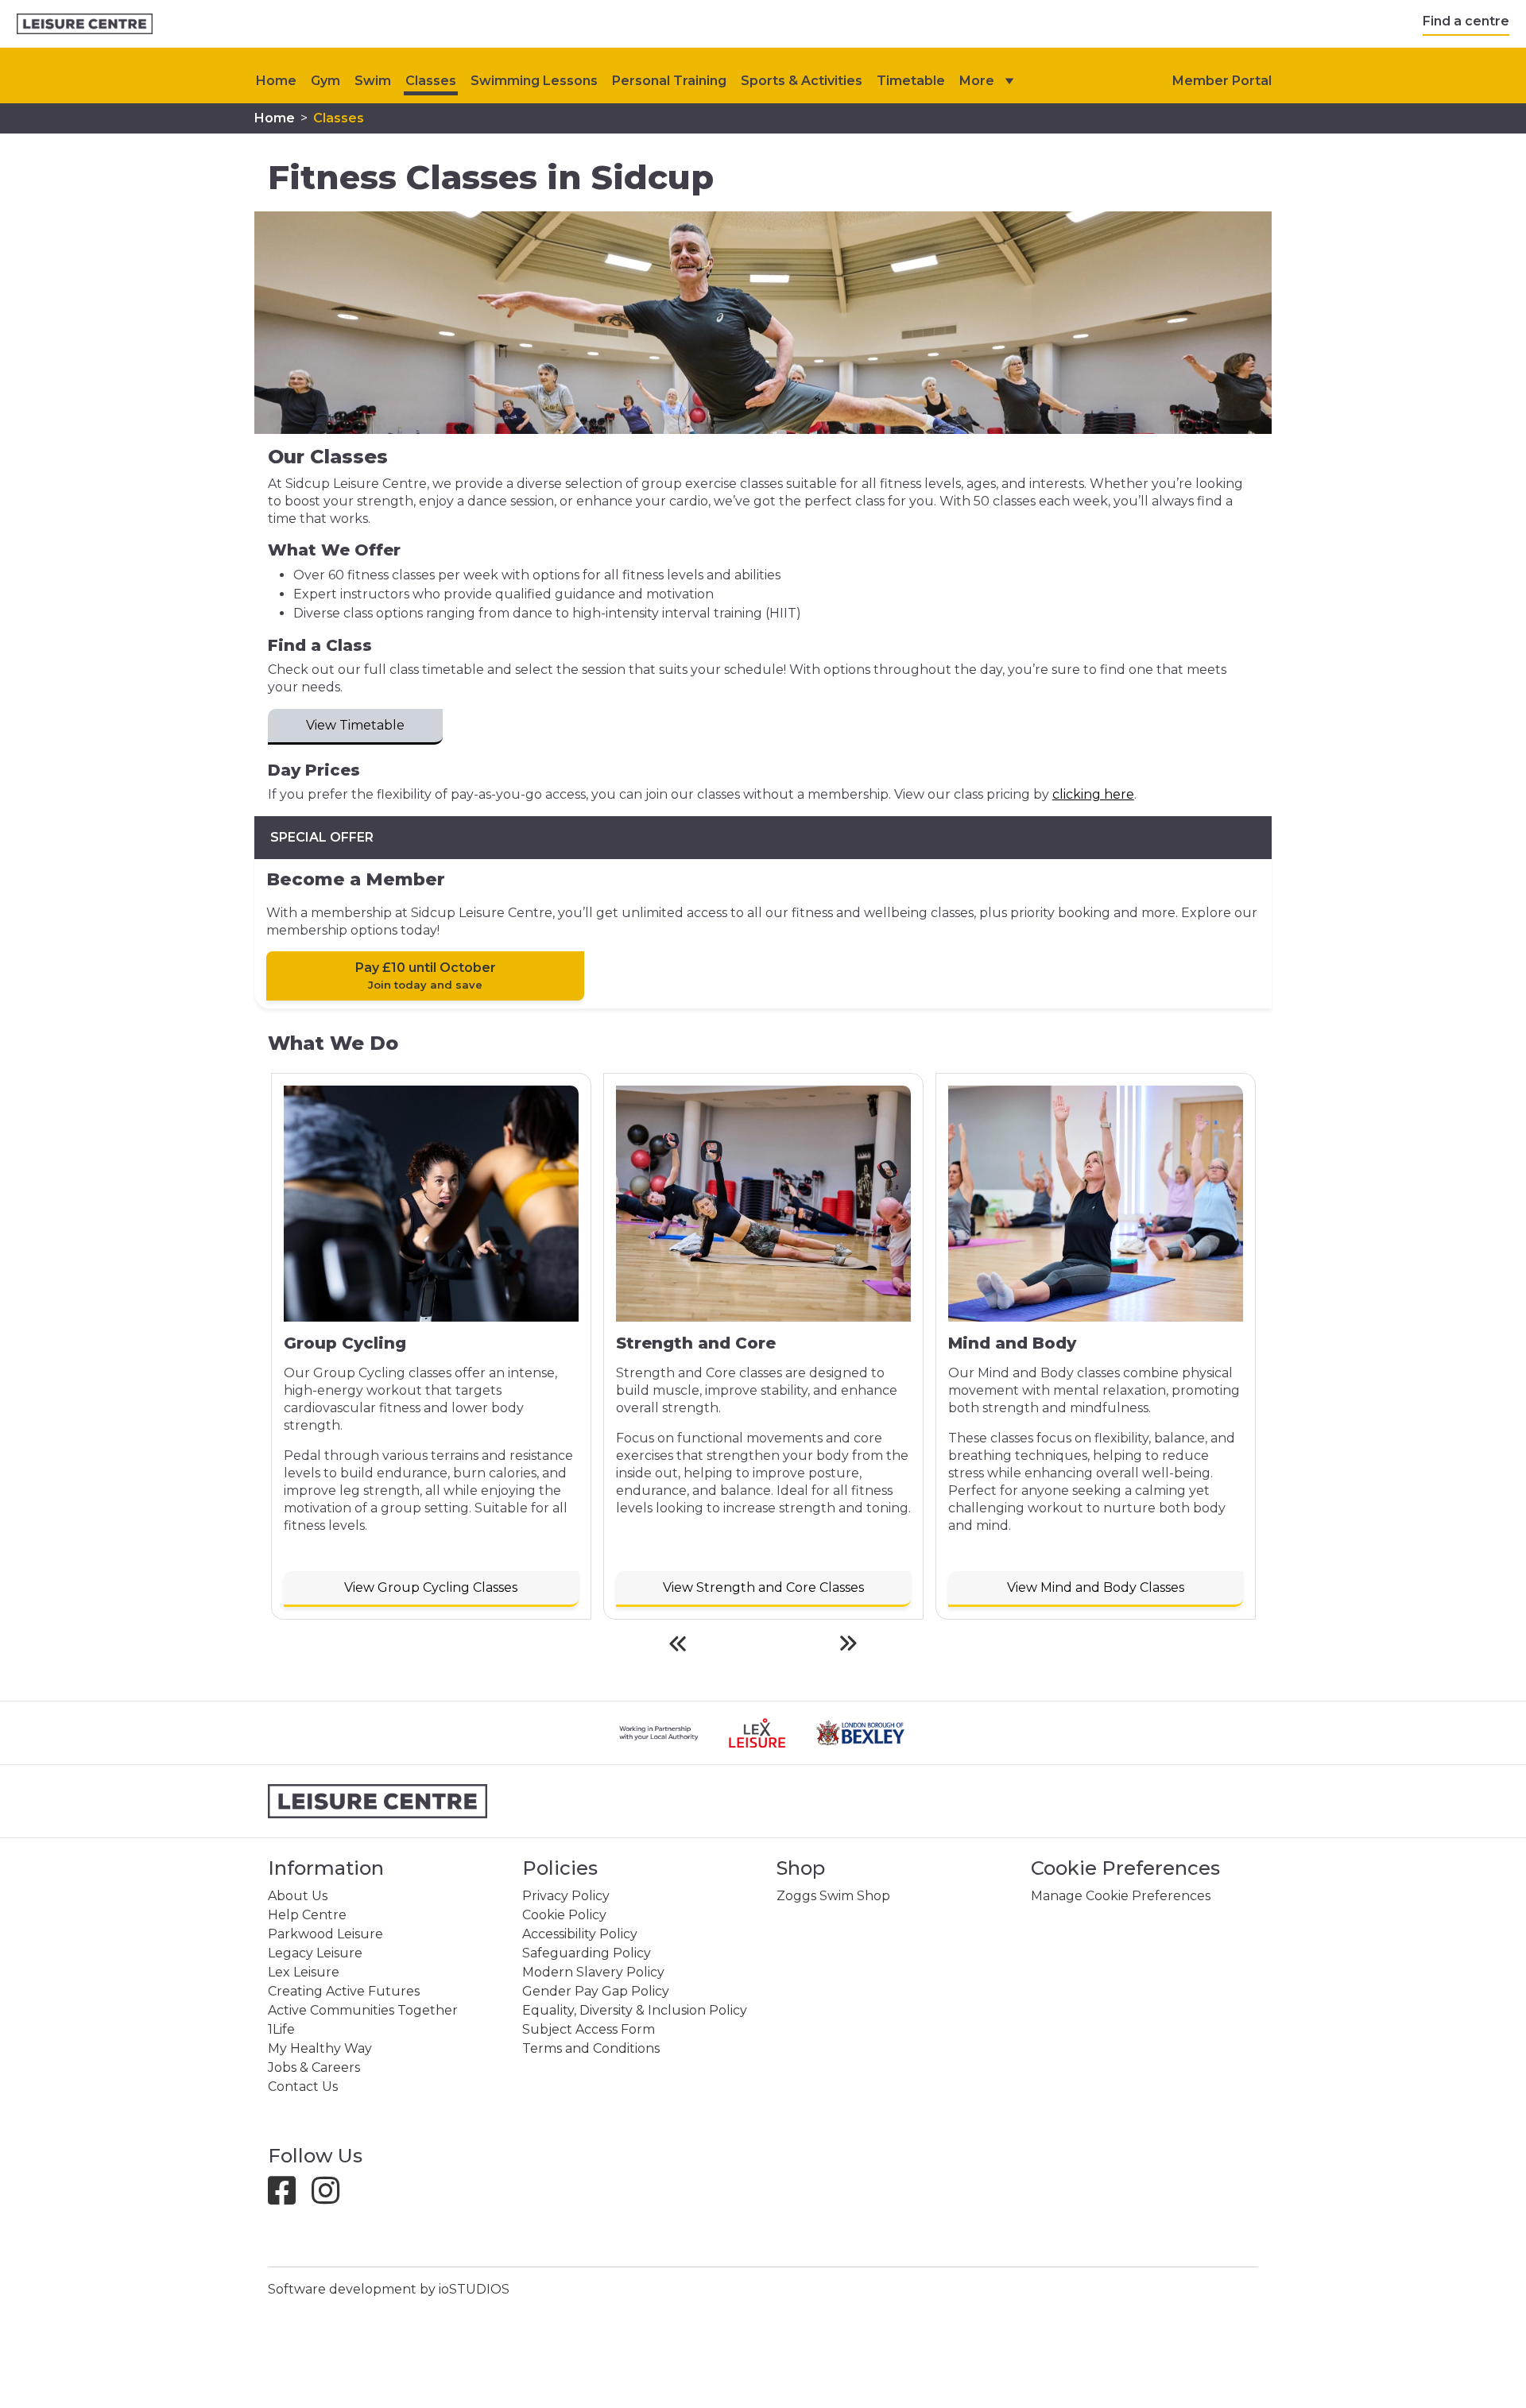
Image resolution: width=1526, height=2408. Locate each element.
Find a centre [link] (1466, 21)
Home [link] (275, 118)
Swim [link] (373, 81)
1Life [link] (281, 2029)
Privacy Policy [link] (566, 1896)
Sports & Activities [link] (802, 81)
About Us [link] (298, 1896)
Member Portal (1222, 81)
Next (848, 1643)
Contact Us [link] (303, 2087)
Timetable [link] (911, 81)
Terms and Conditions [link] (591, 2048)
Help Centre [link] (307, 1915)
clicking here (1093, 794)
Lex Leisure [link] (304, 1972)
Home (276, 81)
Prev (678, 1643)
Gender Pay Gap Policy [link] (596, 1991)
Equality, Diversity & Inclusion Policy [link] (635, 2010)
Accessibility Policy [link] (580, 1934)
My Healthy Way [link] (320, 2048)
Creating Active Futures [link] (344, 1991)
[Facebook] (288, 2198)
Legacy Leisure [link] (315, 1953)
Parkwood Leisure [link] (325, 1934)
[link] (85, 24)
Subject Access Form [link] (589, 2029)
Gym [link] (325, 81)
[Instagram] (332, 2198)
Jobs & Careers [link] (314, 2067)
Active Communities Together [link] (363, 2010)
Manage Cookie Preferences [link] (1121, 1896)
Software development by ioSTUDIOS (389, 2289)
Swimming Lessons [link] (534, 81)
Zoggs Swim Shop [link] (833, 1896)
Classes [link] (431, 81)
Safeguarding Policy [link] (587, 1953)
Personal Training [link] (669, 81)
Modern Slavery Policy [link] (593, 1972)
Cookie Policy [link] (564, 1915)
